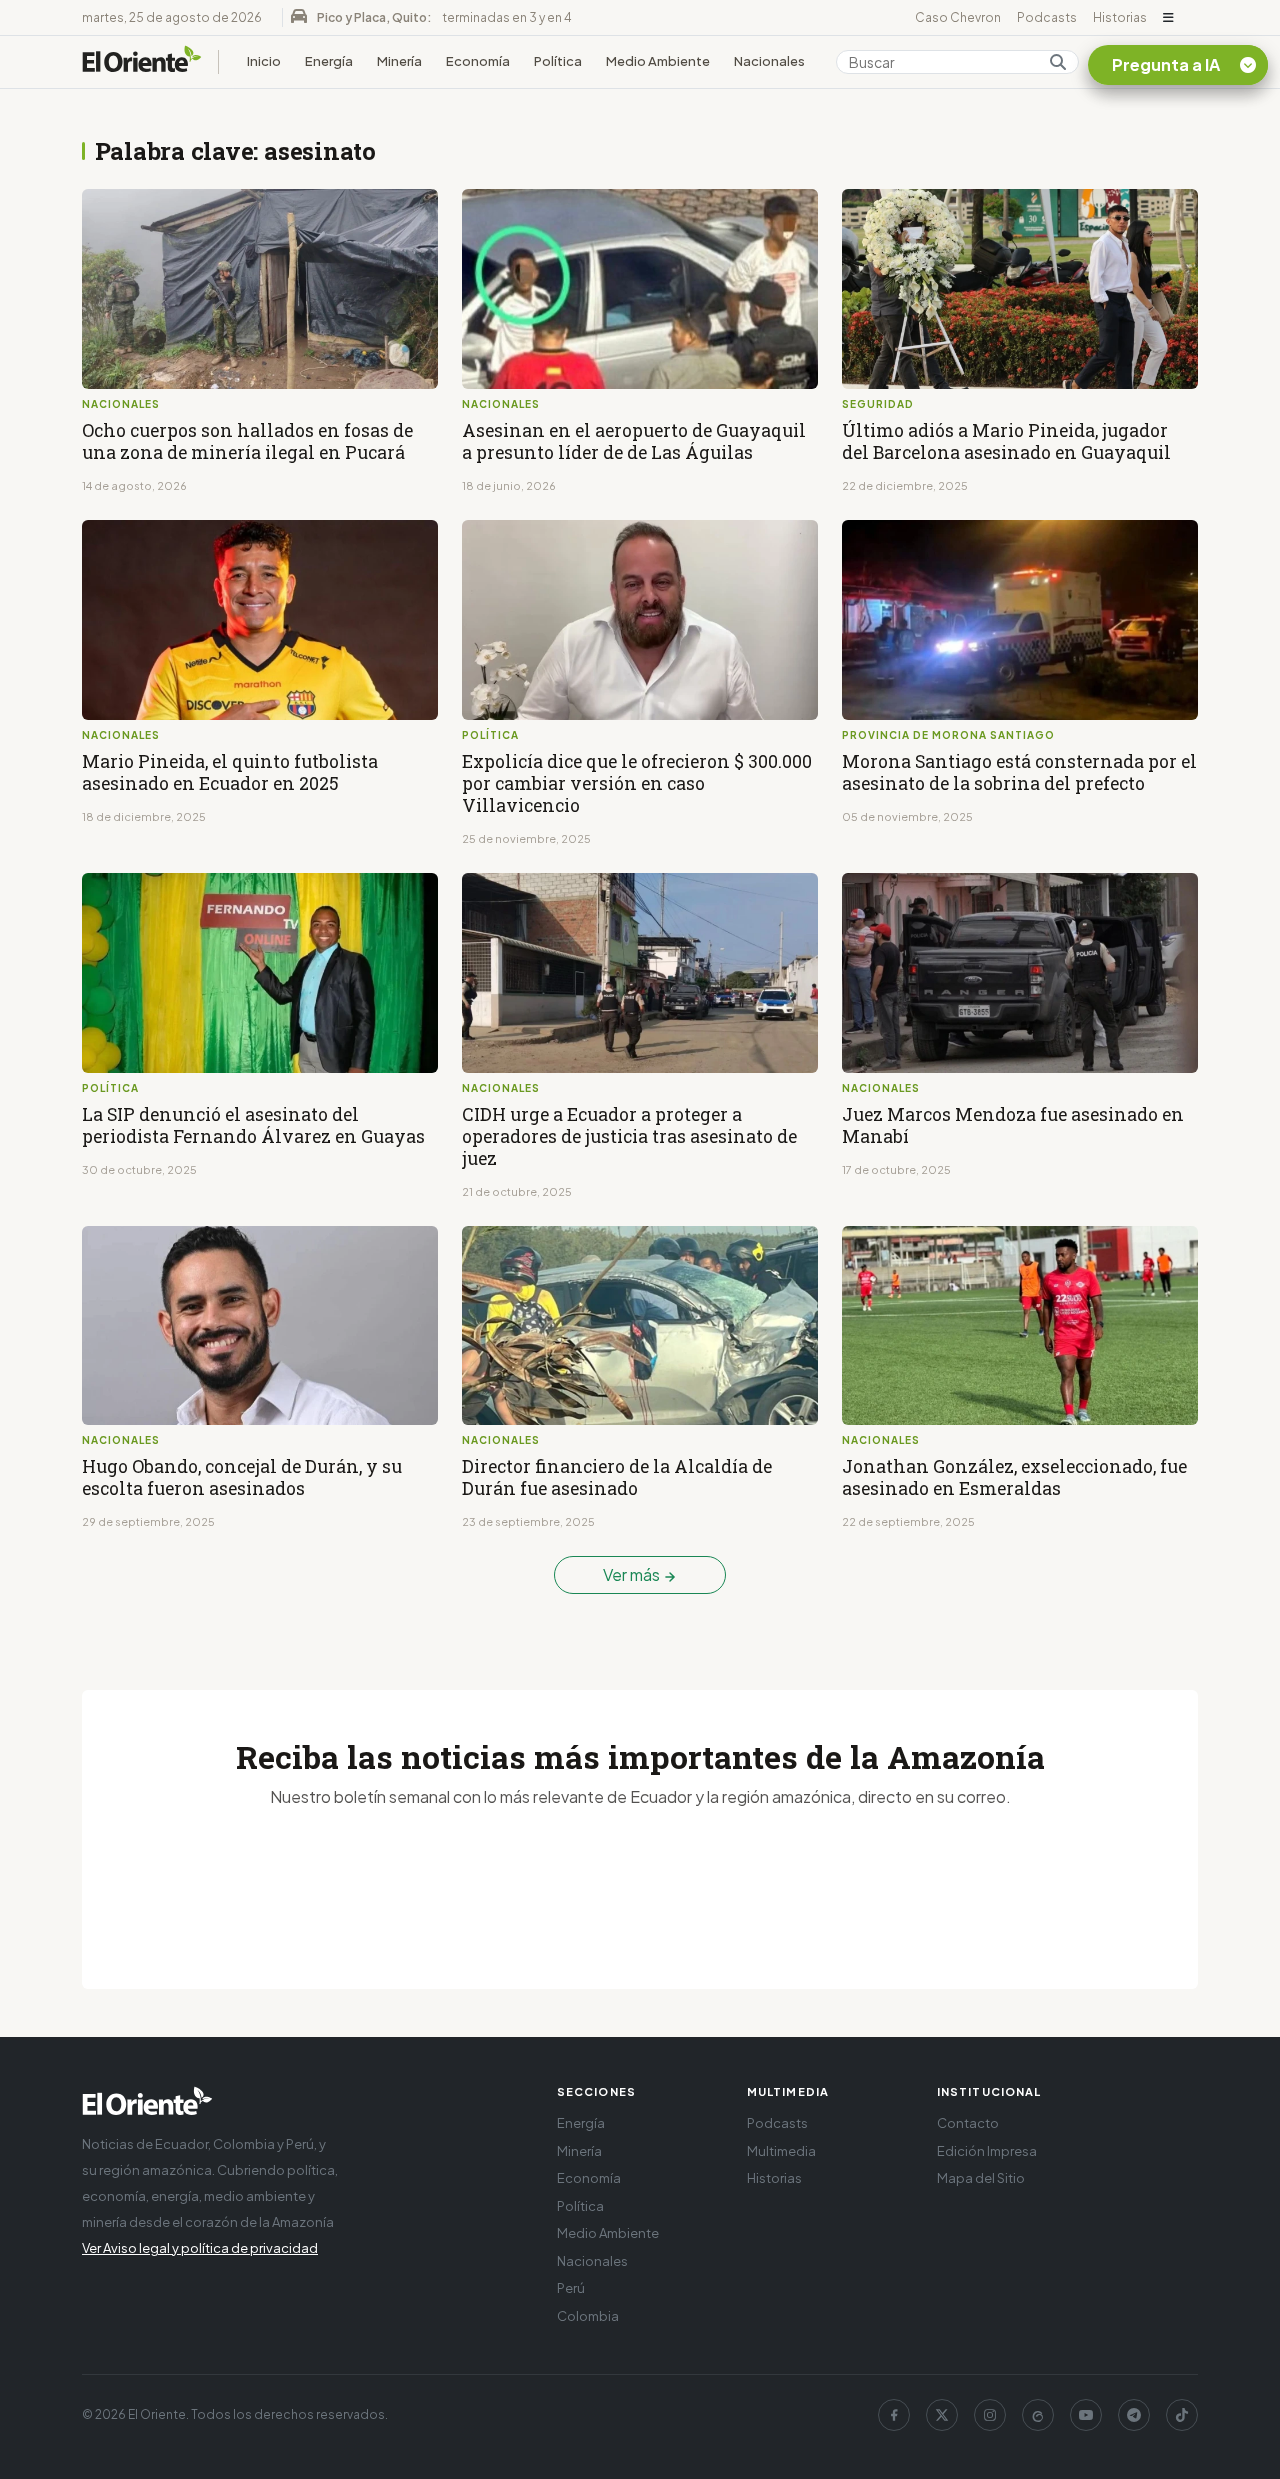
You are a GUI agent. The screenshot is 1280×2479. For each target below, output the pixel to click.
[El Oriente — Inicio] (142, 62)
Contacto (968, 2123)
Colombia (588, 2316)
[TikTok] (1182, 2415)
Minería (399, 61)
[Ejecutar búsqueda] (1058, 62)
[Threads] (1038, 2415)
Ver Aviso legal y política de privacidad (200, 2248)
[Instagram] (990, 2415)
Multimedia (781, 2151)
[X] (942, 2415)
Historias (1120, 17)
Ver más (633, 1574)
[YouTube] (1086, 2415)
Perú (571, 2288)
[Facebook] (894, 2415)
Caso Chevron (958, 17)
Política (558, 61)
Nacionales (769, 61)
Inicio (264, 61)
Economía (478, 61)
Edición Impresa (987, 2151)
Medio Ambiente (658, 61)
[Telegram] (1134, 2415)
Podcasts (1047, 17)
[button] (1168, 18)
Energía (329, 61)
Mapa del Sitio (981, 2178)
